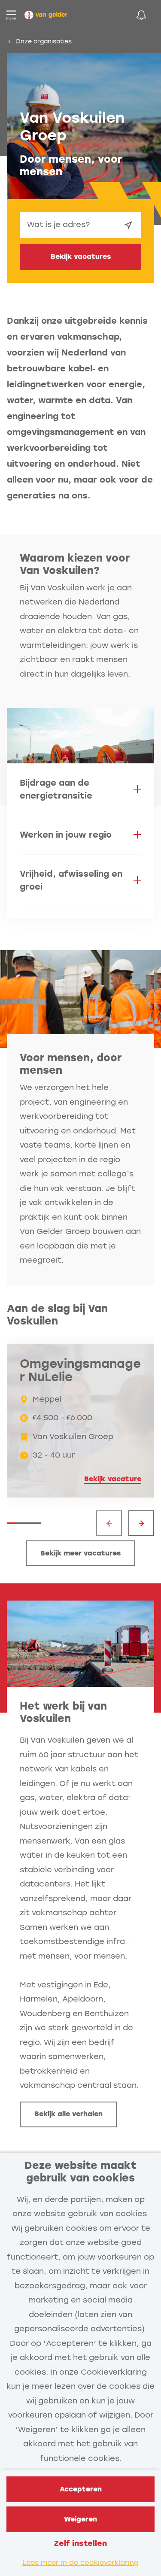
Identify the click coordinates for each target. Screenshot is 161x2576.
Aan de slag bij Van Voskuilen (57, 1315)
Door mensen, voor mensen (71, 165)
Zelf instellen (80, 2543)
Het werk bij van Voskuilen (63, 1712)
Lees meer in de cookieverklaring (80, 2562)
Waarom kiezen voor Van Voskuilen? (75, 564)
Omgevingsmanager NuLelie (80, 1371)
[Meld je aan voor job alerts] (141, 15)
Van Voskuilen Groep (72, 127)
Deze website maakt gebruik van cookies (80, 2172)
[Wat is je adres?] (128, 225)
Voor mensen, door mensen (71, 1064)
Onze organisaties (44, 41)
